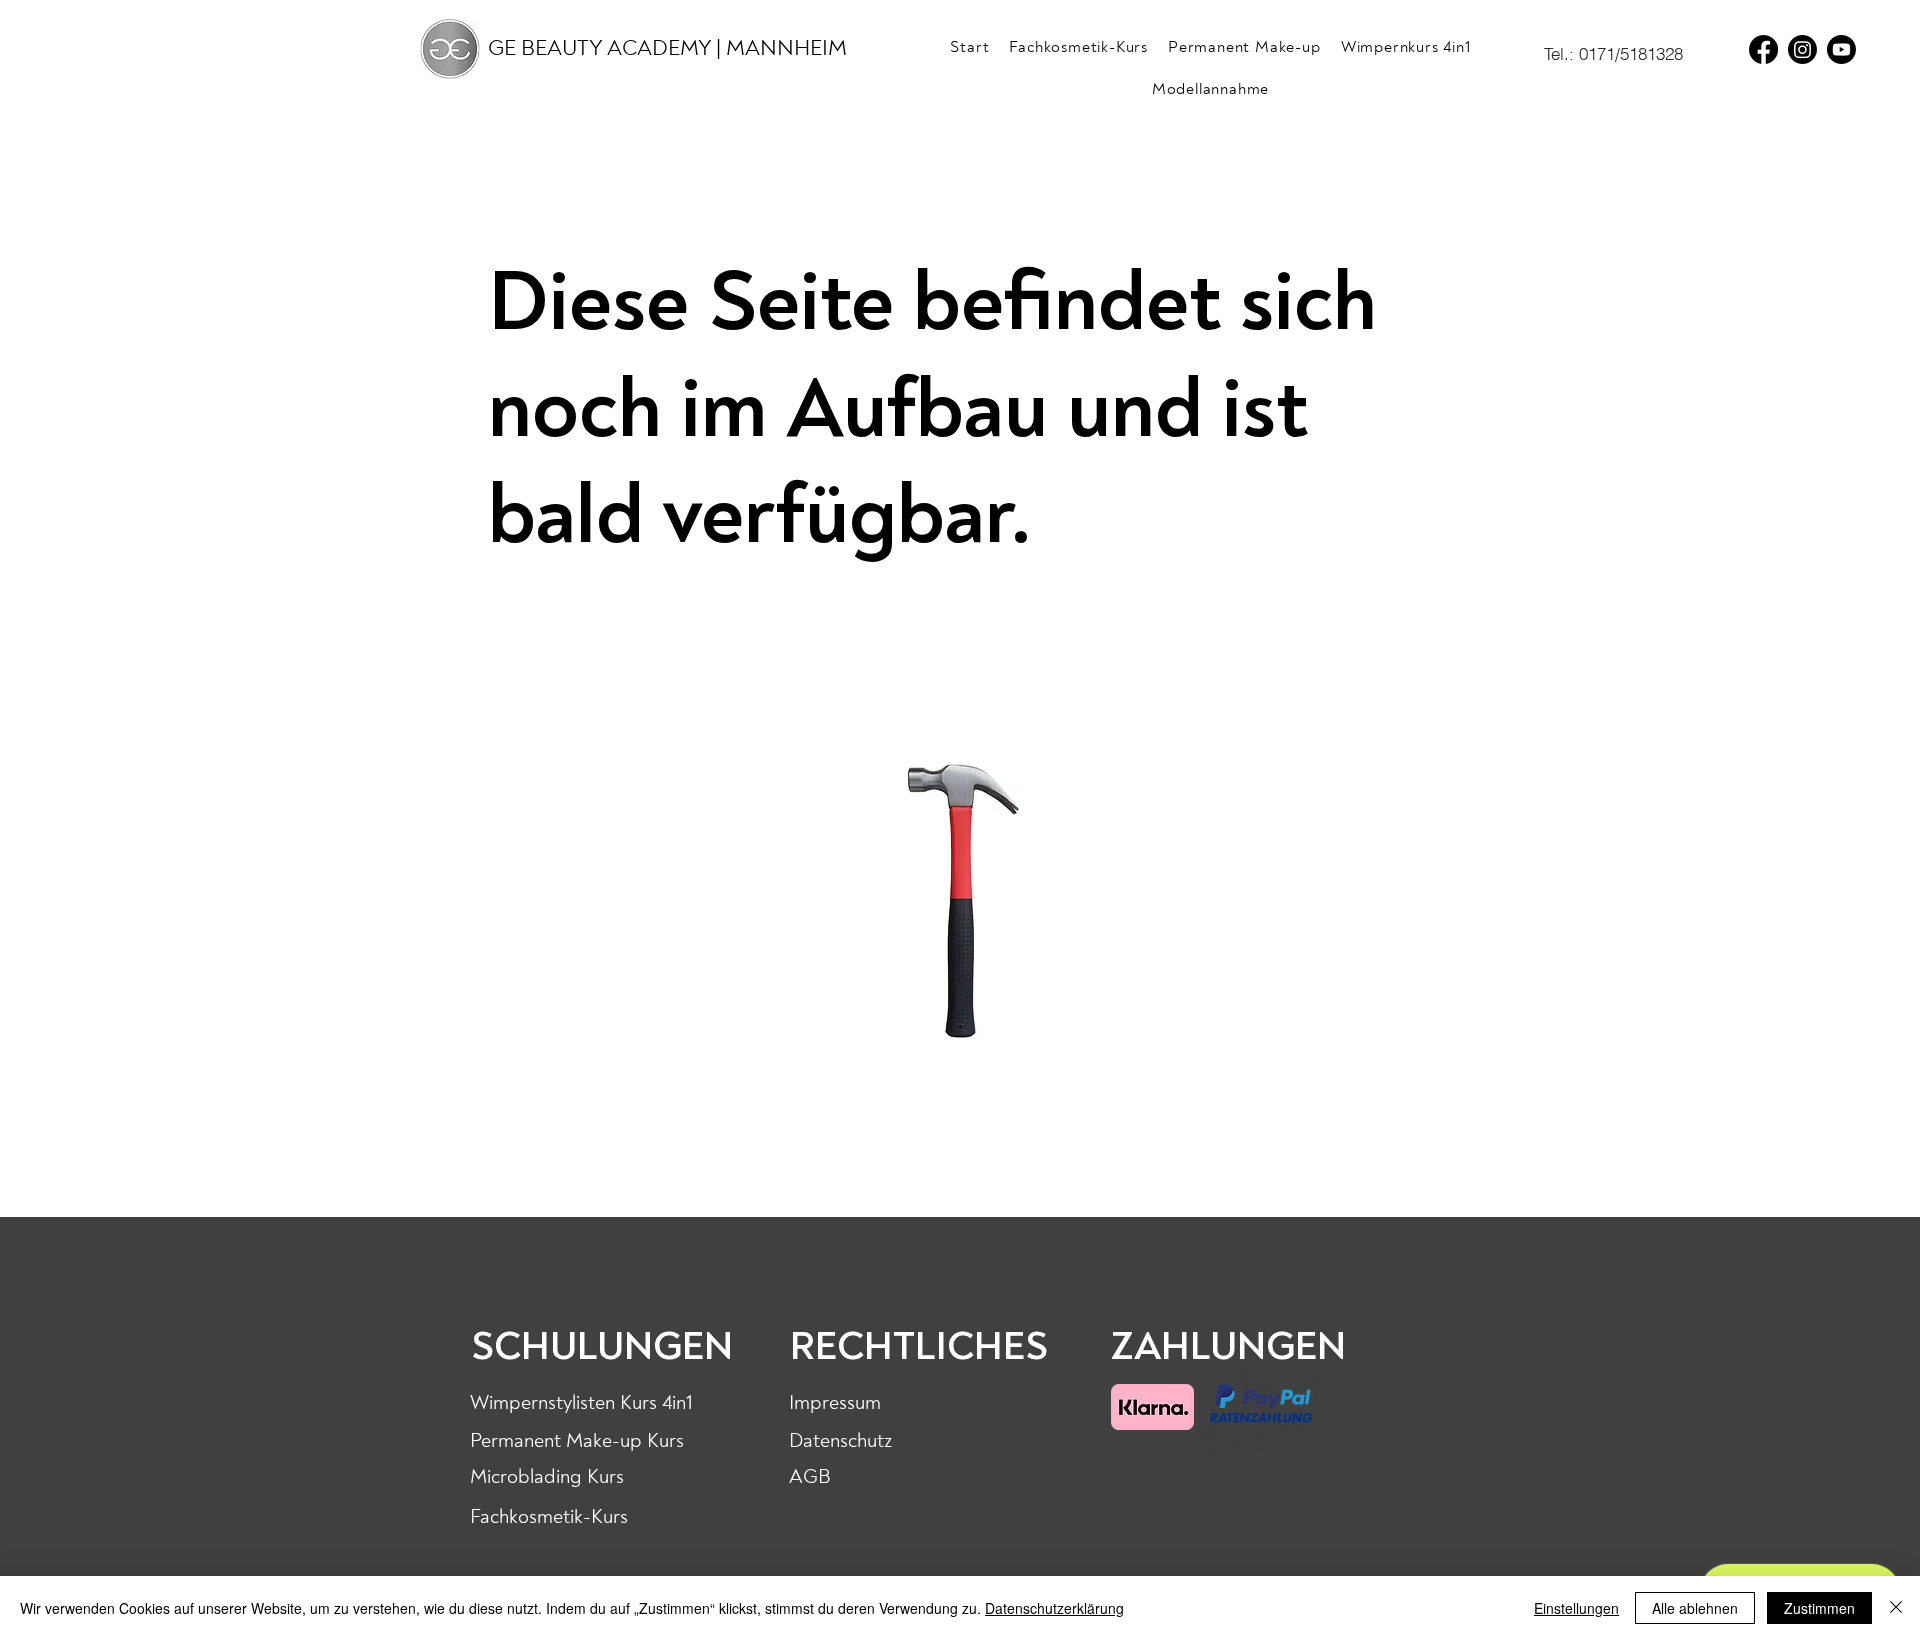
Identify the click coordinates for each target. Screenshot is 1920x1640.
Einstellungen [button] (1576, 1608)
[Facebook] (1763, 49)
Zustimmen (1819, 1608)
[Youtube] (1841, 49)
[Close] (1896, 1608)
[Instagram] (1802, 49)
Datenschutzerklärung (1054, 1608)
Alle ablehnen (1695, 1608)
